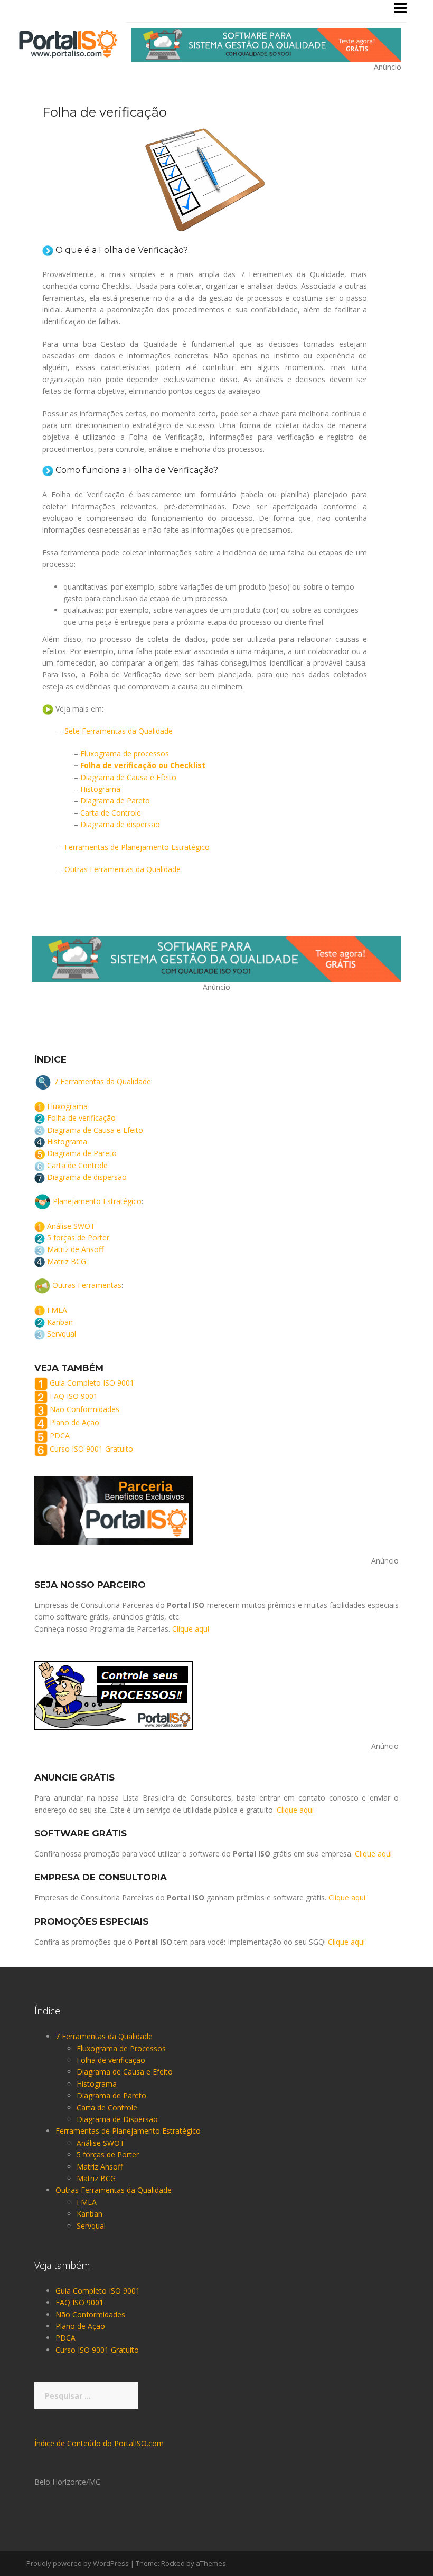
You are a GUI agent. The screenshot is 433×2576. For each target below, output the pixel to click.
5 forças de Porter (78, 1238)
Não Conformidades (84, 1410)
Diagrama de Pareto (115, 801)
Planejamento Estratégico (97, 1201)
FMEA (57, 1310)
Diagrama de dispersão (120, 824)
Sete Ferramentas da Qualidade (119, 731)
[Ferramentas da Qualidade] (68, 43)
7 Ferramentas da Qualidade (102, 1081)
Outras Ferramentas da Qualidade (123, 869)
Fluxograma (67, 1106)
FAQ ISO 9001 (74, 1396)
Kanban (60, 1322)
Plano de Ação (74, 1423)
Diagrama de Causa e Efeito (128, 777)
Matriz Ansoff (100, 2167)
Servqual (62, 1334)
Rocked (173, 2563)
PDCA (60, 1436)
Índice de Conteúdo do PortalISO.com (99, 2443)
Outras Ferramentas (87, 1285)
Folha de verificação (81, 1118)
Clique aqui (191, 1629)
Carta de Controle (111, 813)
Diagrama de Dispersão (117, 2119)
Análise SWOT (71, 1226)
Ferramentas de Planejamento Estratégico (137, 847)
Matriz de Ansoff (75, 1249)
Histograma (100, 789)
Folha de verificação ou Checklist (143, 765)
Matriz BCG (67, 1261)
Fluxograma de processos (125, 754)
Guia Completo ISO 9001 (92, 1383)
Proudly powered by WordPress (78, 2563)
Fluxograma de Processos (121, 2048)
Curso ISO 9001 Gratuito (91, 1449)
